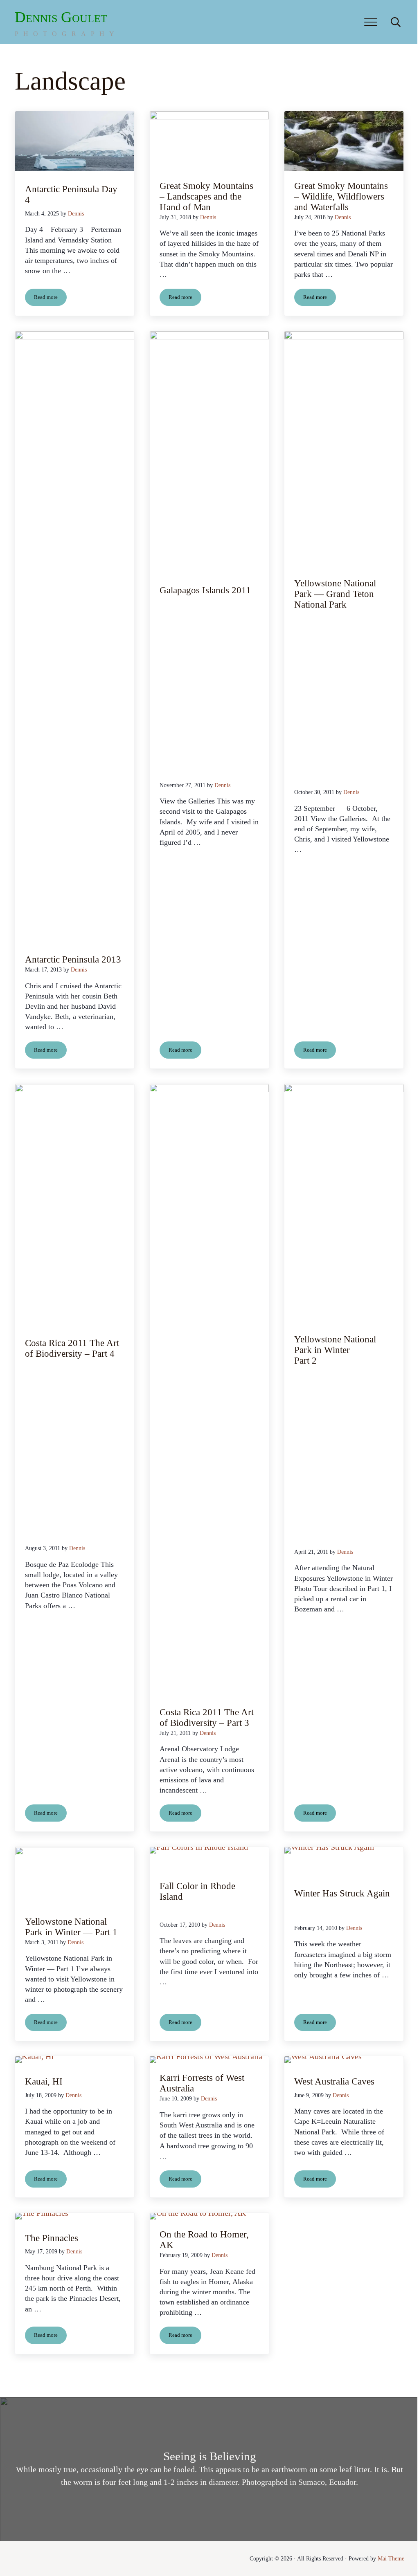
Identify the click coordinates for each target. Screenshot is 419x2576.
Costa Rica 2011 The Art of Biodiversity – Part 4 (72, 1348)
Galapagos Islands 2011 (205, 590)
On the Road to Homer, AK (204, 2240)
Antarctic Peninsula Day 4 (71, 194)
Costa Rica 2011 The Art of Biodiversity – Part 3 (207, 1718)
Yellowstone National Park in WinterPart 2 (335, 1350)
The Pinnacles (52, 2238)
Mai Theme (391, 2559)
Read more (50, 299)
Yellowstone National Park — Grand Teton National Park (335, 594)
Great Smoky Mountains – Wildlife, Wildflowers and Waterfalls (341, 196)
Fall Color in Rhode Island (197, 1891)
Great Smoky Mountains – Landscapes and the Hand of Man (206, 196)
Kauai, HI (44, 2081)
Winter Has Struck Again (342, 1893)
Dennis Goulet (61, 17)
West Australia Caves (334, 2081)
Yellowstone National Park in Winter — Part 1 (71, 1927)
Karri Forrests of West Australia (202, 2083)
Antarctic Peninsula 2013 (73, 959)
